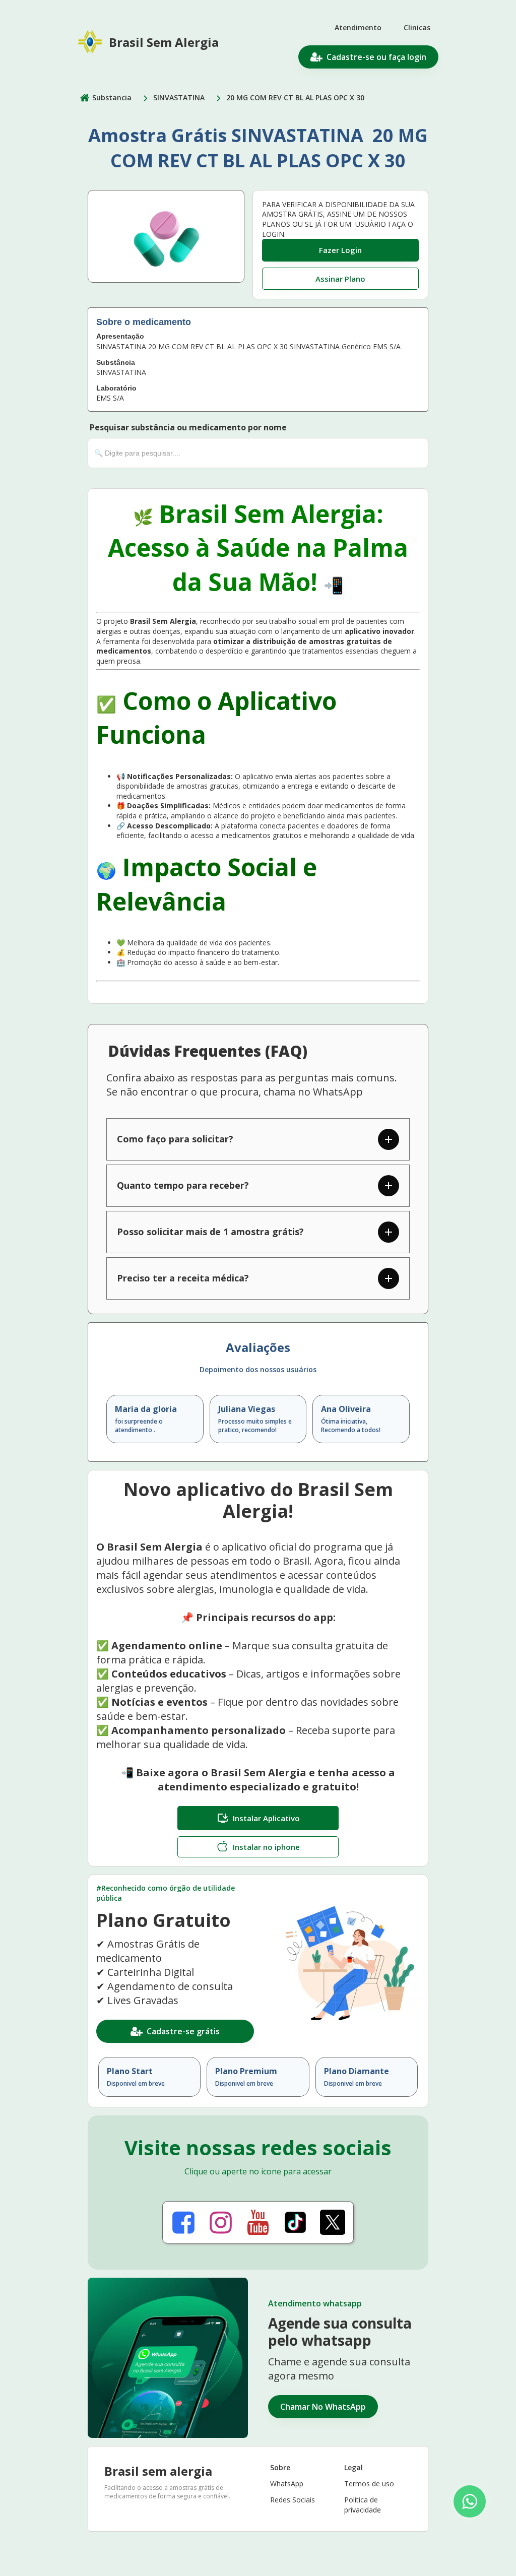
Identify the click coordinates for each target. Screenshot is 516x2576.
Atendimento (358, 27)
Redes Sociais (293, 2500)
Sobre (280, 2467)
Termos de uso (369, 2484)
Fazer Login (340, 250)
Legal (353, 2467)
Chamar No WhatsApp (323, 2407)
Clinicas (417, 27)
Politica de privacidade (363, 2505)
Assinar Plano (340, 279)
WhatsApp (287, 2484)
